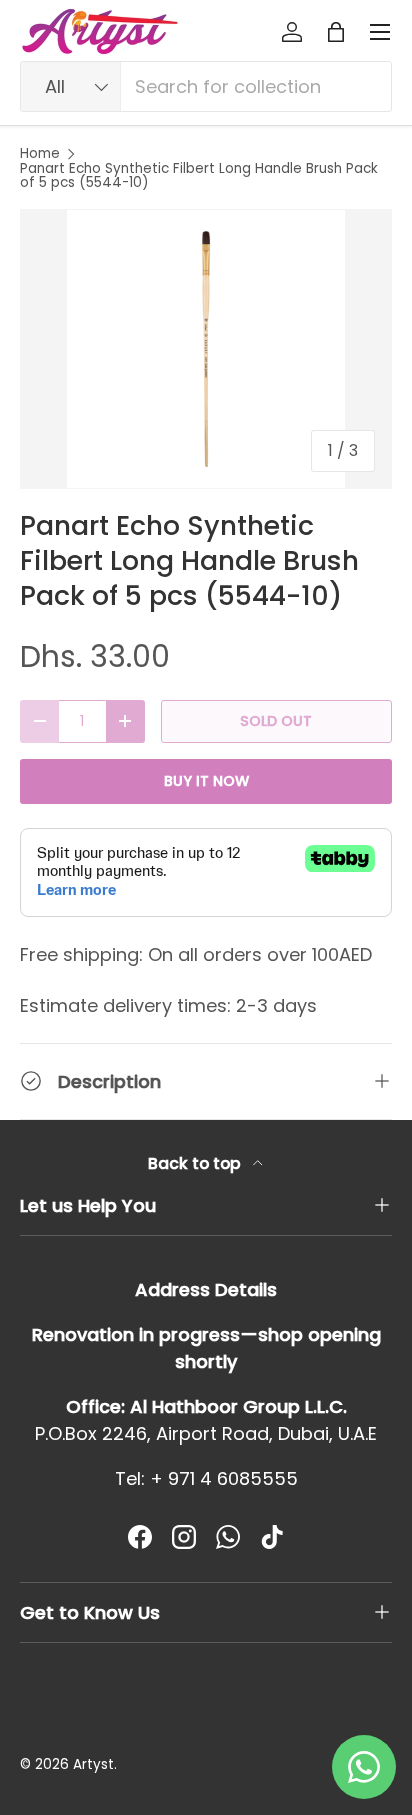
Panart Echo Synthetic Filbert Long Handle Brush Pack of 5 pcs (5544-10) (199, 175)
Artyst (93, 1764)
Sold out (276, 721)
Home (40, 154)
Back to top (196, 1163)
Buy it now (206, 781)
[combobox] (206, 86)
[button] (336, 32)
